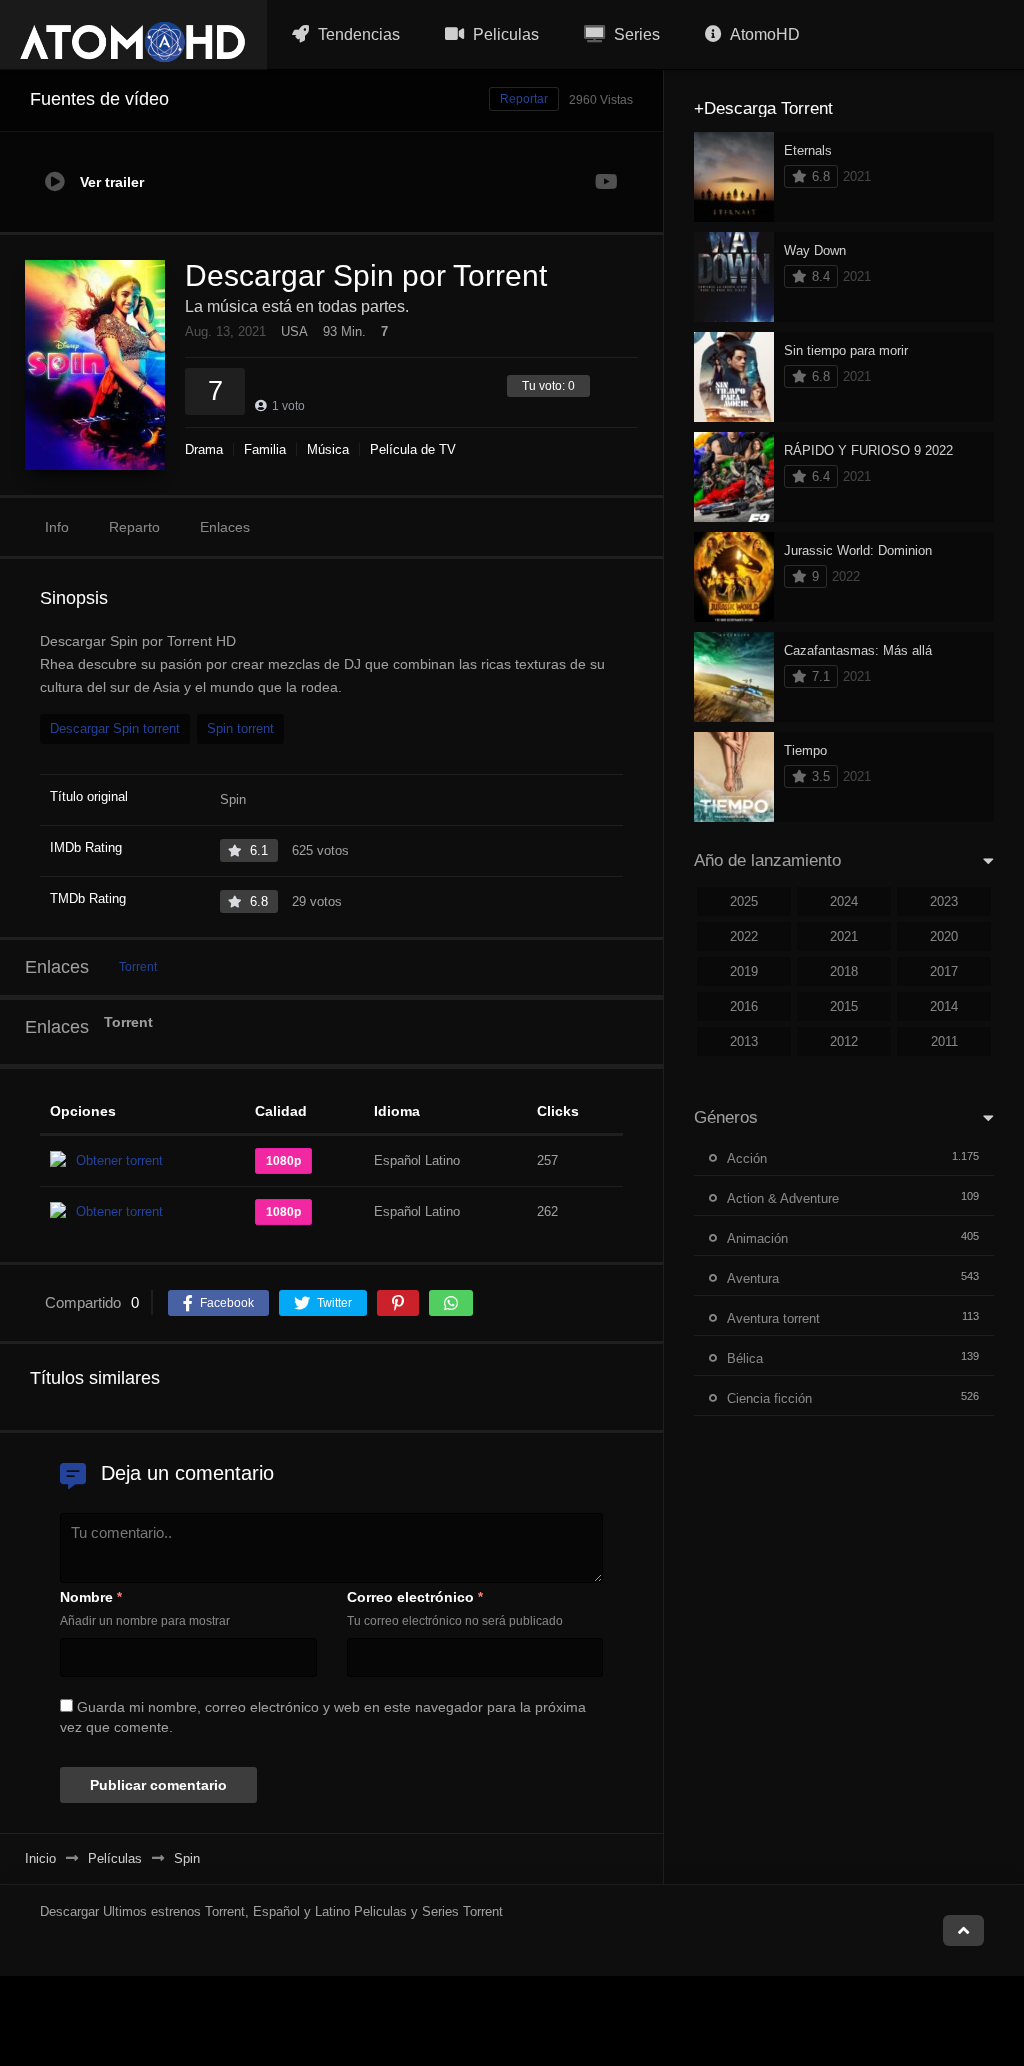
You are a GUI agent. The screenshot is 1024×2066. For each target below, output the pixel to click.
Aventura (753, 1278)
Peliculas (504, 34)
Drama (204, 449)
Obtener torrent (119, 1160)
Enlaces (225, 527)
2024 (844, 901)
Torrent (138, 967)
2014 (944, 1006)
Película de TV (413, 449)
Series (635, 34)
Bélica (745, 1358)
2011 (944, 1041)
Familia (265, 449)
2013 (744, 1041)
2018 (844, 971)
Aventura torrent (773, 1318)
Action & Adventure (783, 1198)
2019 (744, 971)
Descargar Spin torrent (115, 728)
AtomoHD (763, 34)
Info (57, 527)
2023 (944, 901)
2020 (944, 936)
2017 (944, 971)
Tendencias (357, 34)
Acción (747, 1158)
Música (328, 449)
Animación (757, 1238)
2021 (844, 936)
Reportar (524, 99)
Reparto (134, 527)
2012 (844, 1041)
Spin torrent (240, 728)
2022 (744, 936)
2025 (744, 901)
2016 (744, 1006)
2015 (844, 1006)
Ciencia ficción (769, 1398)
